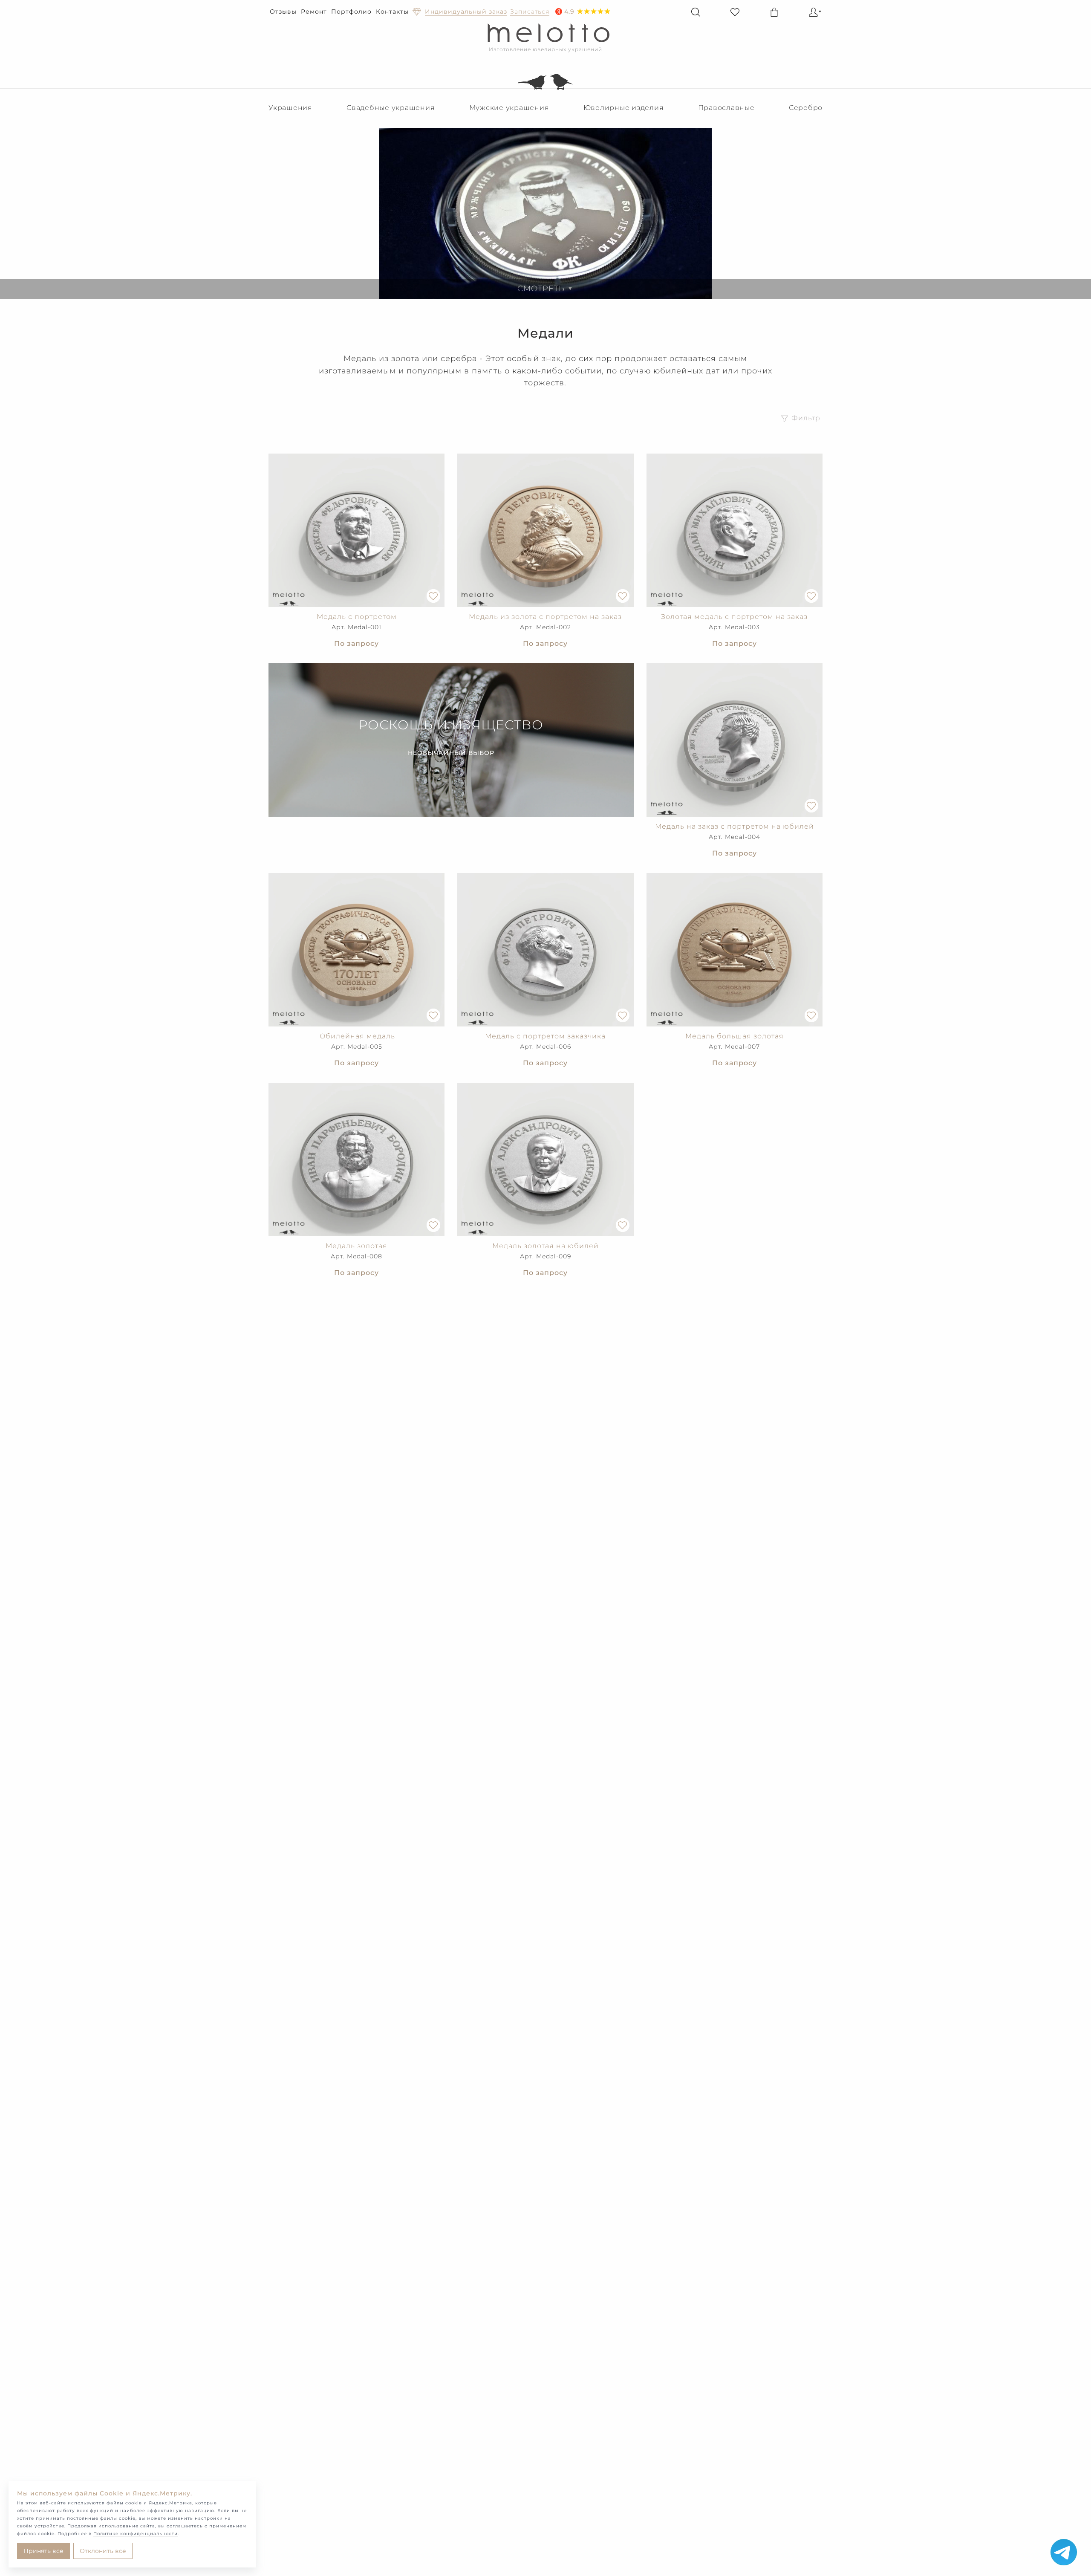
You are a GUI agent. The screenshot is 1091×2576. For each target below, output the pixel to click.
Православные (726, 108)
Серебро (806, 108)
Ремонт (314, 12)
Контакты (392, 12)
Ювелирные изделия (624, 108)
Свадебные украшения (391, 108)
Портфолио (351, 12)
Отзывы (283, 12)
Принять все (43, 2551)
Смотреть (545, 289)
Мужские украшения (509, 108)
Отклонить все (103, 2551)
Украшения (290, 108)
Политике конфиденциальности (136, 2534)
